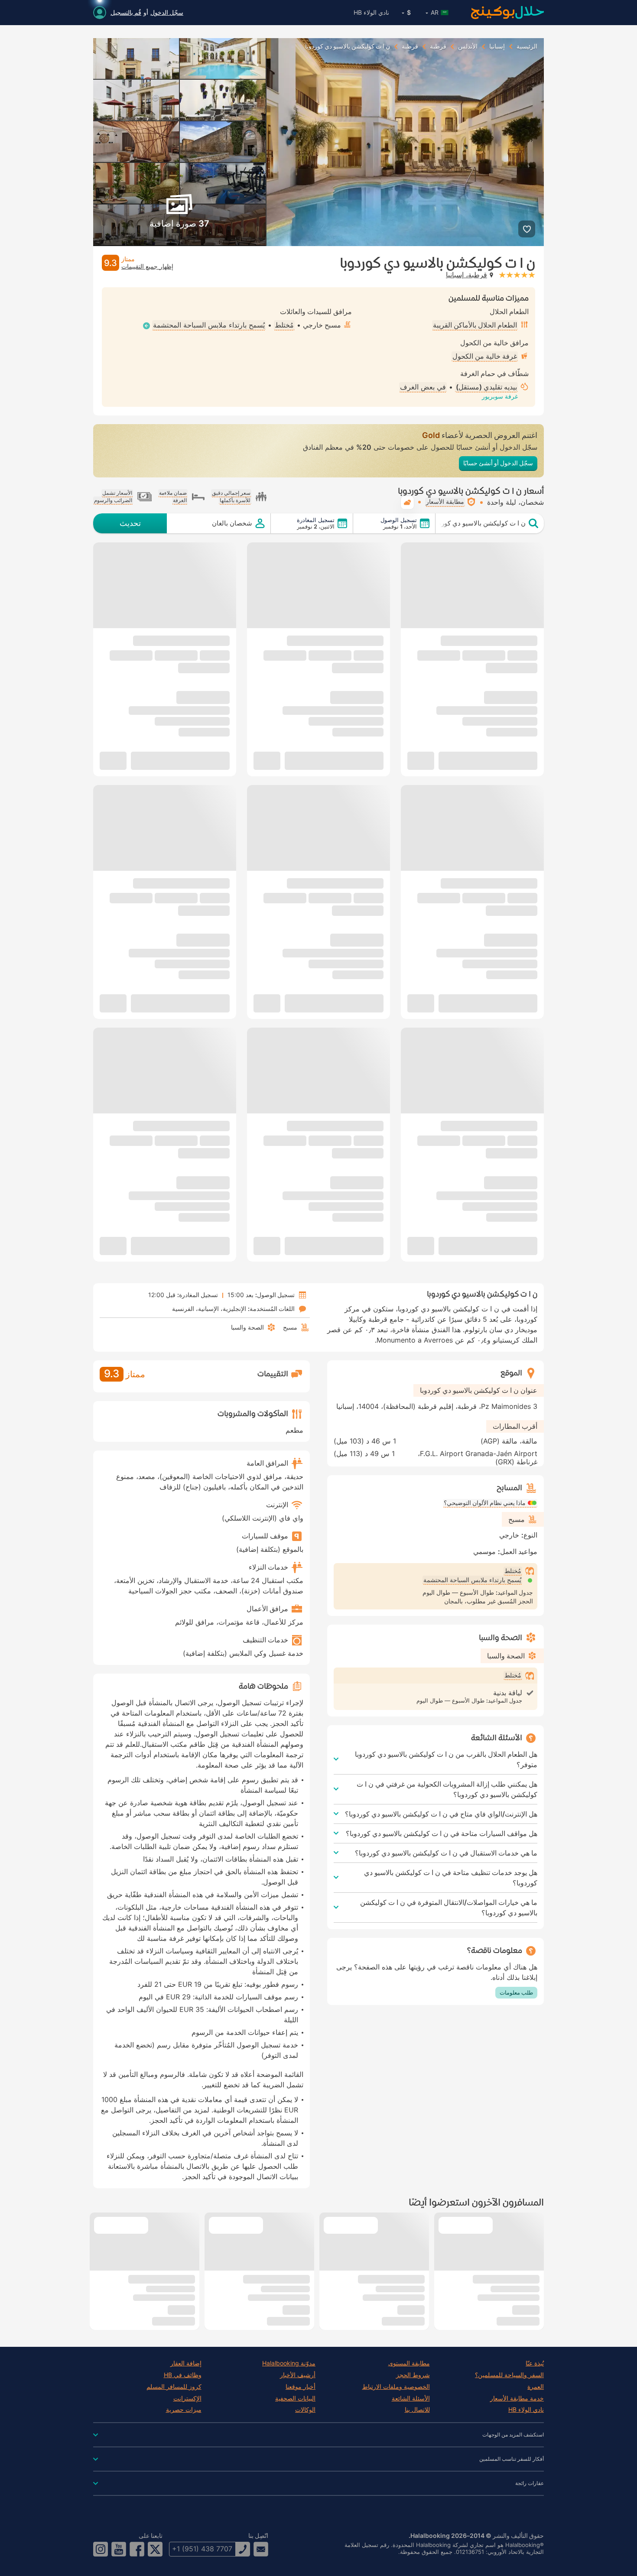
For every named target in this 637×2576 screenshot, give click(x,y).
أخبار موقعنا (301, 2387)
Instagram (101, 2549)
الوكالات (305, 2410)
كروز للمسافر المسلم (174, 2387)
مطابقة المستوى (409, 2363)
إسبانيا (497, 46)
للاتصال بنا (417, 2410)
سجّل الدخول (167, 12)
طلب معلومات (516, 1992)
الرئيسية (527, 46)
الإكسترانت (187, 2398)
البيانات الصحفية (295, 2398)
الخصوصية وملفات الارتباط (396, 2387)
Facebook (137, 2549)
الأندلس (468, 46)
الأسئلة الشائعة (411, 2398)
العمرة (536, 2387)
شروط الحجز (413, 2375)
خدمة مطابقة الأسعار (517, 2398)
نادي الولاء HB (371, 12)
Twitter (155, 2549)
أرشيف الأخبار (298, 2375)
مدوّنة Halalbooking (289, 2363)
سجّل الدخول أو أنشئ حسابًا (498, 463)
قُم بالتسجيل (126, 12)
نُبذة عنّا (535, 2363)
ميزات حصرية (184, 2410)
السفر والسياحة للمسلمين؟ (509, 2375)
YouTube (119, 2549)
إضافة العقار (186, 2363)
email (261, 2549)
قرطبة (438, 46)
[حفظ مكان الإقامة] (527, 229)
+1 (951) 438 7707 (202, 2549)
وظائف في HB (183, 2375)
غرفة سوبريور (500, 396)
